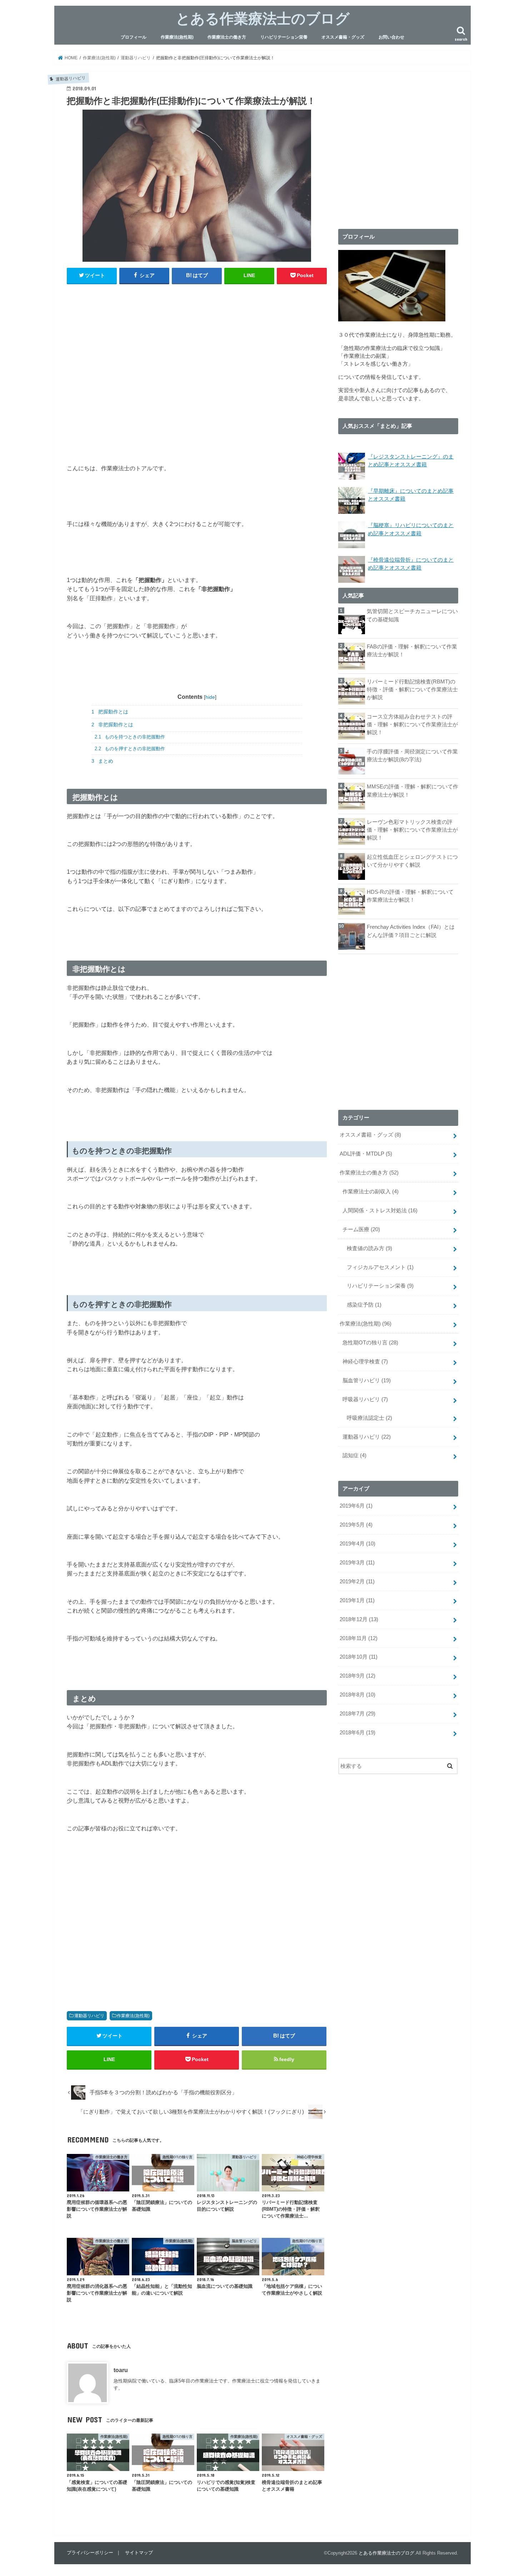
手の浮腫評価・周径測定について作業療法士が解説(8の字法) (412, 756)
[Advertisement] (197, 359)
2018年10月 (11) (359, 1657)
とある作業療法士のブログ (263, 18)
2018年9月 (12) (357, 1676)
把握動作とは (110, 712)
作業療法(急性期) (177, 37)
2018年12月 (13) (359, 1619)
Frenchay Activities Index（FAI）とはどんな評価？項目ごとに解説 (411, 931)
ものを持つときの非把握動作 (130, 737)
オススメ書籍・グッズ (343, 37)
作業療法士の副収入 (371, 1192)
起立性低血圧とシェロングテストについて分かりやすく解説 (412, 861)
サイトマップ (139, 2553)
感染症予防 (364, 1305)
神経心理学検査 (365, 1362)
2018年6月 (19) (357, 1733)
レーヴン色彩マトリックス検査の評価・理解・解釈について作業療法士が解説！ (412, 830)
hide (210, 697)
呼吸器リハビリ (365, 1399)
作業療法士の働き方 (227, 37)
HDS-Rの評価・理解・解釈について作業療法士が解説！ (410, 896)
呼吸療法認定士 (369, 1418)
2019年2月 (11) (357, 1582)
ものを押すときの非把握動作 (130, 749)
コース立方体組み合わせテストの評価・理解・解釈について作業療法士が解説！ (412, 725)
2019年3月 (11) (357, 1563)
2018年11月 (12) (359, 1638)
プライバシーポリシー (90, 2553)
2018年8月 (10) (357, 1695)
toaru (121, 2370)
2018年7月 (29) (357, 1714)
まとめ (102, 761)
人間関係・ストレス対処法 (380, 1211)
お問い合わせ (391, 37)
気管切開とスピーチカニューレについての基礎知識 (412, 615)
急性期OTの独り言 (370, 1343)
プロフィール (134, 37)
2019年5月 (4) (356, 1525)
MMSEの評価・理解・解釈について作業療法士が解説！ (412, 791)
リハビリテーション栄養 (284, 37)
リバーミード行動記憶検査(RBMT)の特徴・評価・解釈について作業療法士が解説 (412, 690)
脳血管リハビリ (367, 1380)
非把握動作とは (112, 725)
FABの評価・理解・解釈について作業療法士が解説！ (412, 651)
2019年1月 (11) (357, 1600)
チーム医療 (361, 1229)
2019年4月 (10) (357, 1544)
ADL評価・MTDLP (366, 1154)
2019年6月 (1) (356, 1506)
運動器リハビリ (89, 2016)
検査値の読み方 (369, 1248)
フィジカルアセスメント (380, 1267)
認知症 (354, 1455)
